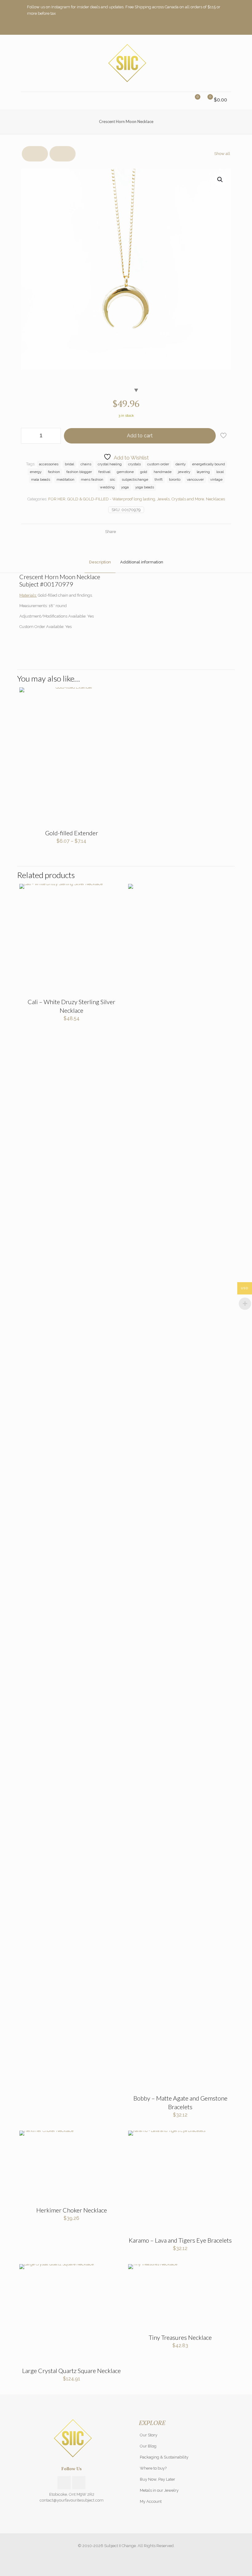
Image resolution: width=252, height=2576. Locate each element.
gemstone (125, 472)
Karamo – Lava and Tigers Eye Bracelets (180, 2240)
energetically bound (209, 464)
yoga (125, 487)
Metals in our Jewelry (159, 2490)
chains (86, 464)
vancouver (195, 479)
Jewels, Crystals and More (181, 499)
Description (100, 562)
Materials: (28, 595)
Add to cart (140, 436)
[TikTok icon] (221, 27)
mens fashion (92, 479)
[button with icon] (64, 2483)
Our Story (149, 2435)
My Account (151, 2501)
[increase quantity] (54, 436)
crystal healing (110, 464)
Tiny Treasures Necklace (180, 2337)
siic (112, 479)
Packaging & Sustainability (164, 2457)
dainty (181, 464)
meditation (65, 479)
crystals (134, 464)
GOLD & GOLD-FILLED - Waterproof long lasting (111, 499)
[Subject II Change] (126, 63)
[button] (220, 180)
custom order (158, 464)
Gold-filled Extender (72, 833)
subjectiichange (135, 479)
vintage (216, 479)
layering (203, 472)
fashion (54, 472)
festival (104, 472)
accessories (49, 464)
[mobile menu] (26, 101)
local (220, 472)
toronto (175, 479)
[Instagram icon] (214, 27)
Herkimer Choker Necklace (72, 2210)
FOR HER (57, 499)
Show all (222, 154)
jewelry (184, 472)
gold (144, 472)
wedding (107, 487)
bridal (69, 464)
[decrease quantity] (28, 436)
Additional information (142, 562)
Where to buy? (153, 2468)
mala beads (41, 479)
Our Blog (148, 2446)
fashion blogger (79, 472)
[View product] (115, 696)
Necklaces (215, 499)
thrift (159, 479)
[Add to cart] (115, 2139)
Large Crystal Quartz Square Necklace (71, 2371)
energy (36, 472)
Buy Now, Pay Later (157, 2479)
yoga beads (145, 487)
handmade (163, 472)
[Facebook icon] (206, 27)
